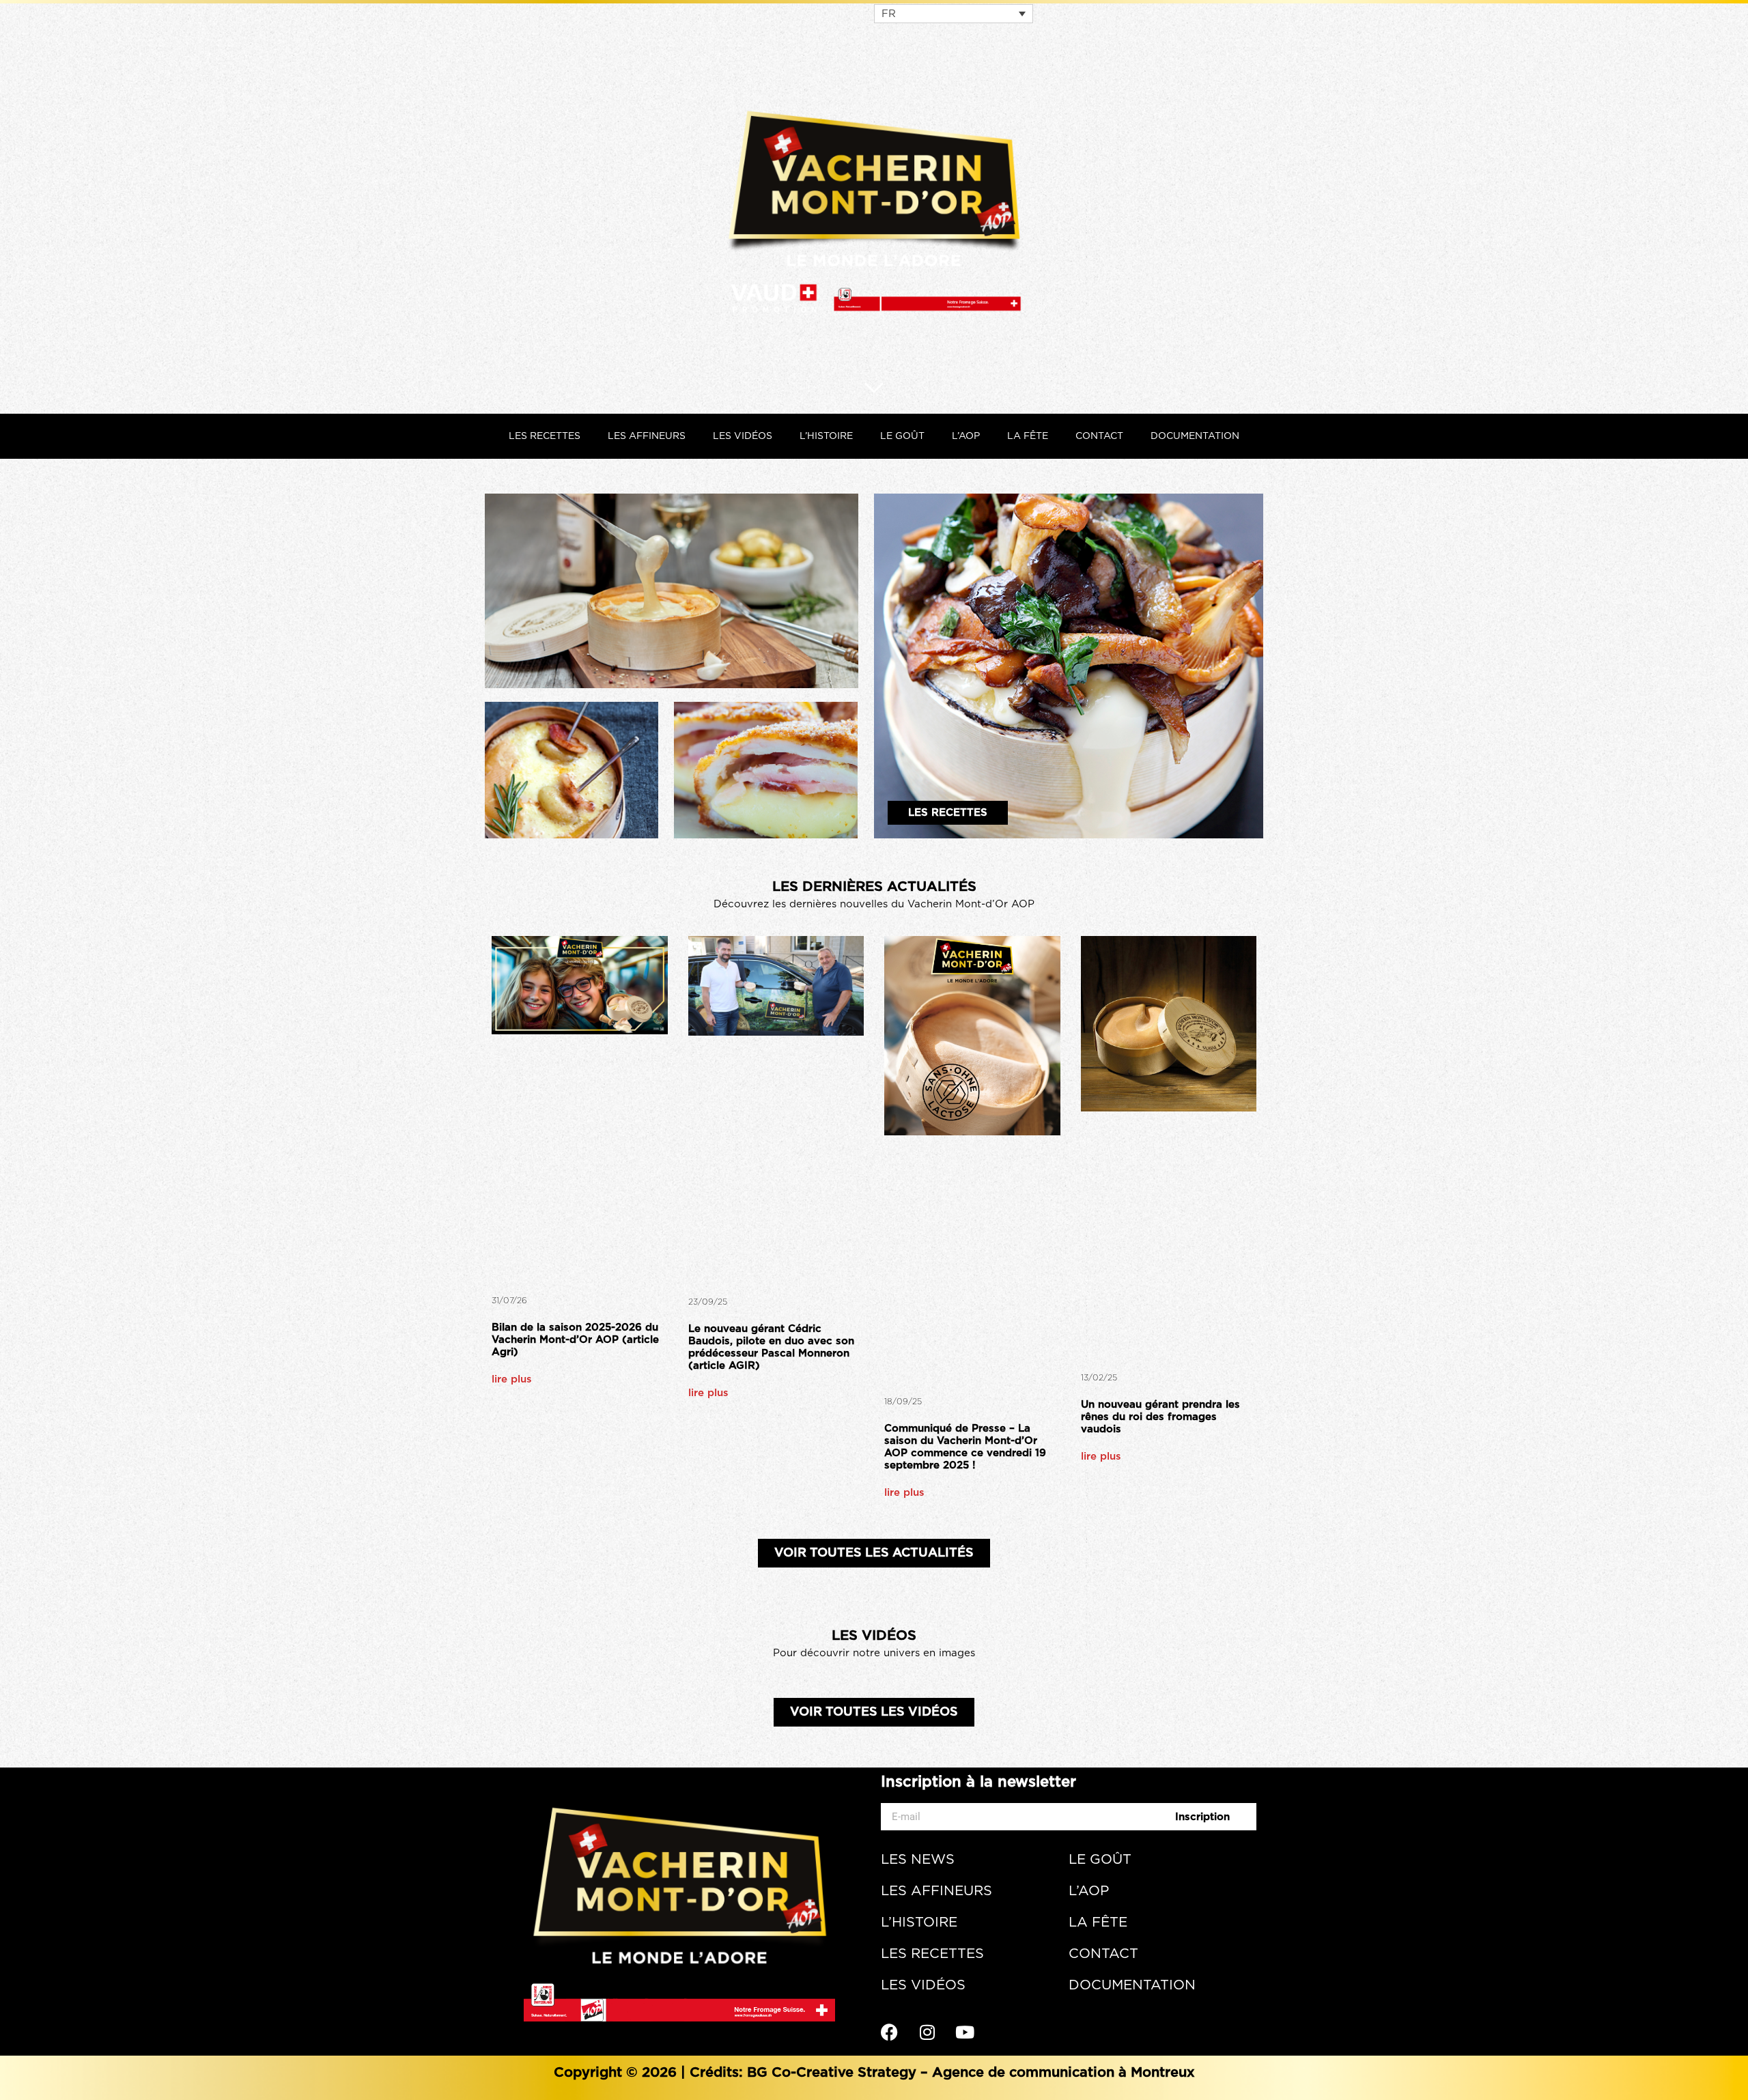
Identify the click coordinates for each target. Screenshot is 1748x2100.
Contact (1099, 436)
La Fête (1028, 436)
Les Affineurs (647, 436)
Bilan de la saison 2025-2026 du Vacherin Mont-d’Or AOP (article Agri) (575, 1340)
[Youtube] (973, 2032)
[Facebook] (898, 2032)
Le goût (902, 436)
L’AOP (966, 436)
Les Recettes (545, 436)
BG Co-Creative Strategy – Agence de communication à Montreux (971, 2073)
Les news (918, 1860)
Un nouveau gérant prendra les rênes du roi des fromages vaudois (1160, 1417)
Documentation (1195, 436)
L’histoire (826, 436)
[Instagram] (935, 2032)
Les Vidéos (743, 436)
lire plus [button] (512, 1379)
